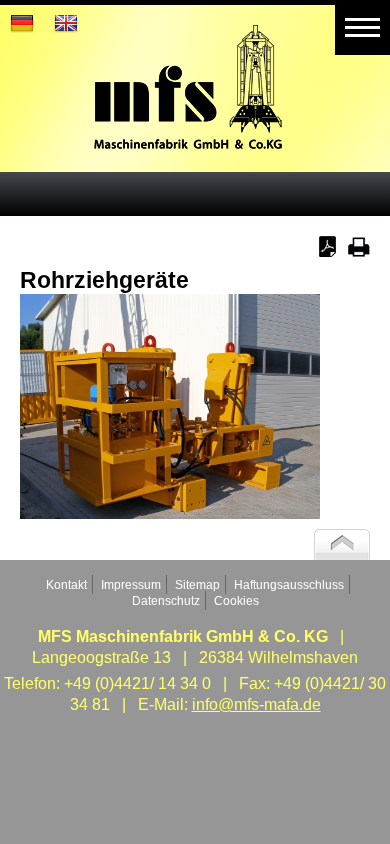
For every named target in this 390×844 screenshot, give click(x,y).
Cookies (236, 601)
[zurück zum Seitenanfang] (342, 554)
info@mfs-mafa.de (256, 704)
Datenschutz (166, 601)
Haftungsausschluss (289, 585)
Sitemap (197, 585)
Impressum (131, 585)
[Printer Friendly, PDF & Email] (344, 251)
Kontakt (66, 585)
